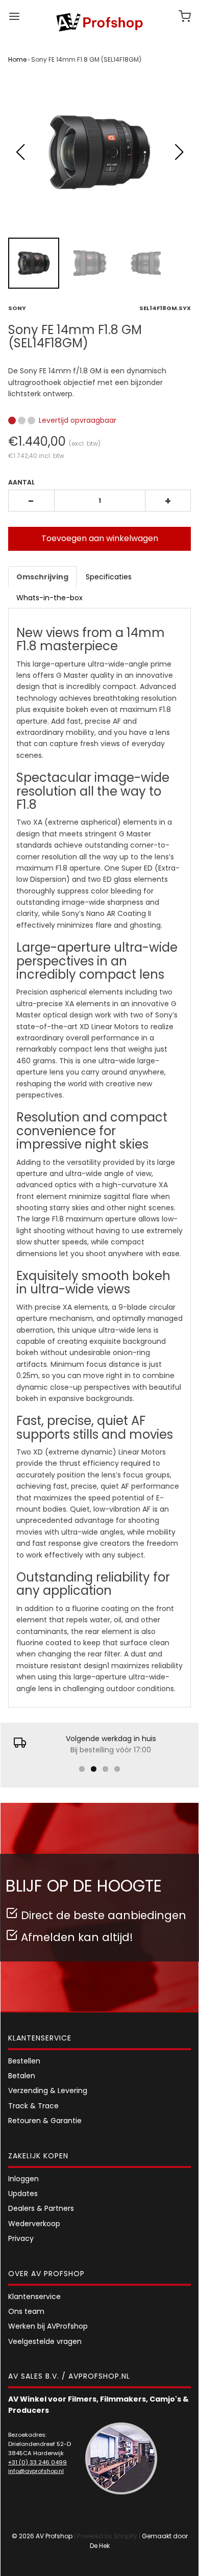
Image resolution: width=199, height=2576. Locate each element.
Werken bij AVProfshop (48, 2326)
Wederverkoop (34, 2224)
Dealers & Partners (41, 2208)
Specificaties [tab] (109, 577)
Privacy (21, 2238)
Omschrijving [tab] (42, 577)
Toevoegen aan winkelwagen (100, 538)
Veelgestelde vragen (45, 2341)
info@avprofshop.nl (36, 2471)
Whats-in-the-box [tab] (49, 598)
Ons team (26, 2311)
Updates (23, 2194)
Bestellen (24, 2061)
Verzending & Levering (48, 2090)
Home (17, 59)
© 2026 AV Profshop (42, 2536)
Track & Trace (33, 2106)
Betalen (22, 2076)
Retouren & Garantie (45, 2121)
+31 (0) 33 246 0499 (38, 2462)
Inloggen (23, 2179)
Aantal (21, 482)
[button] (179, 152)
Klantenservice (34, 2297)
